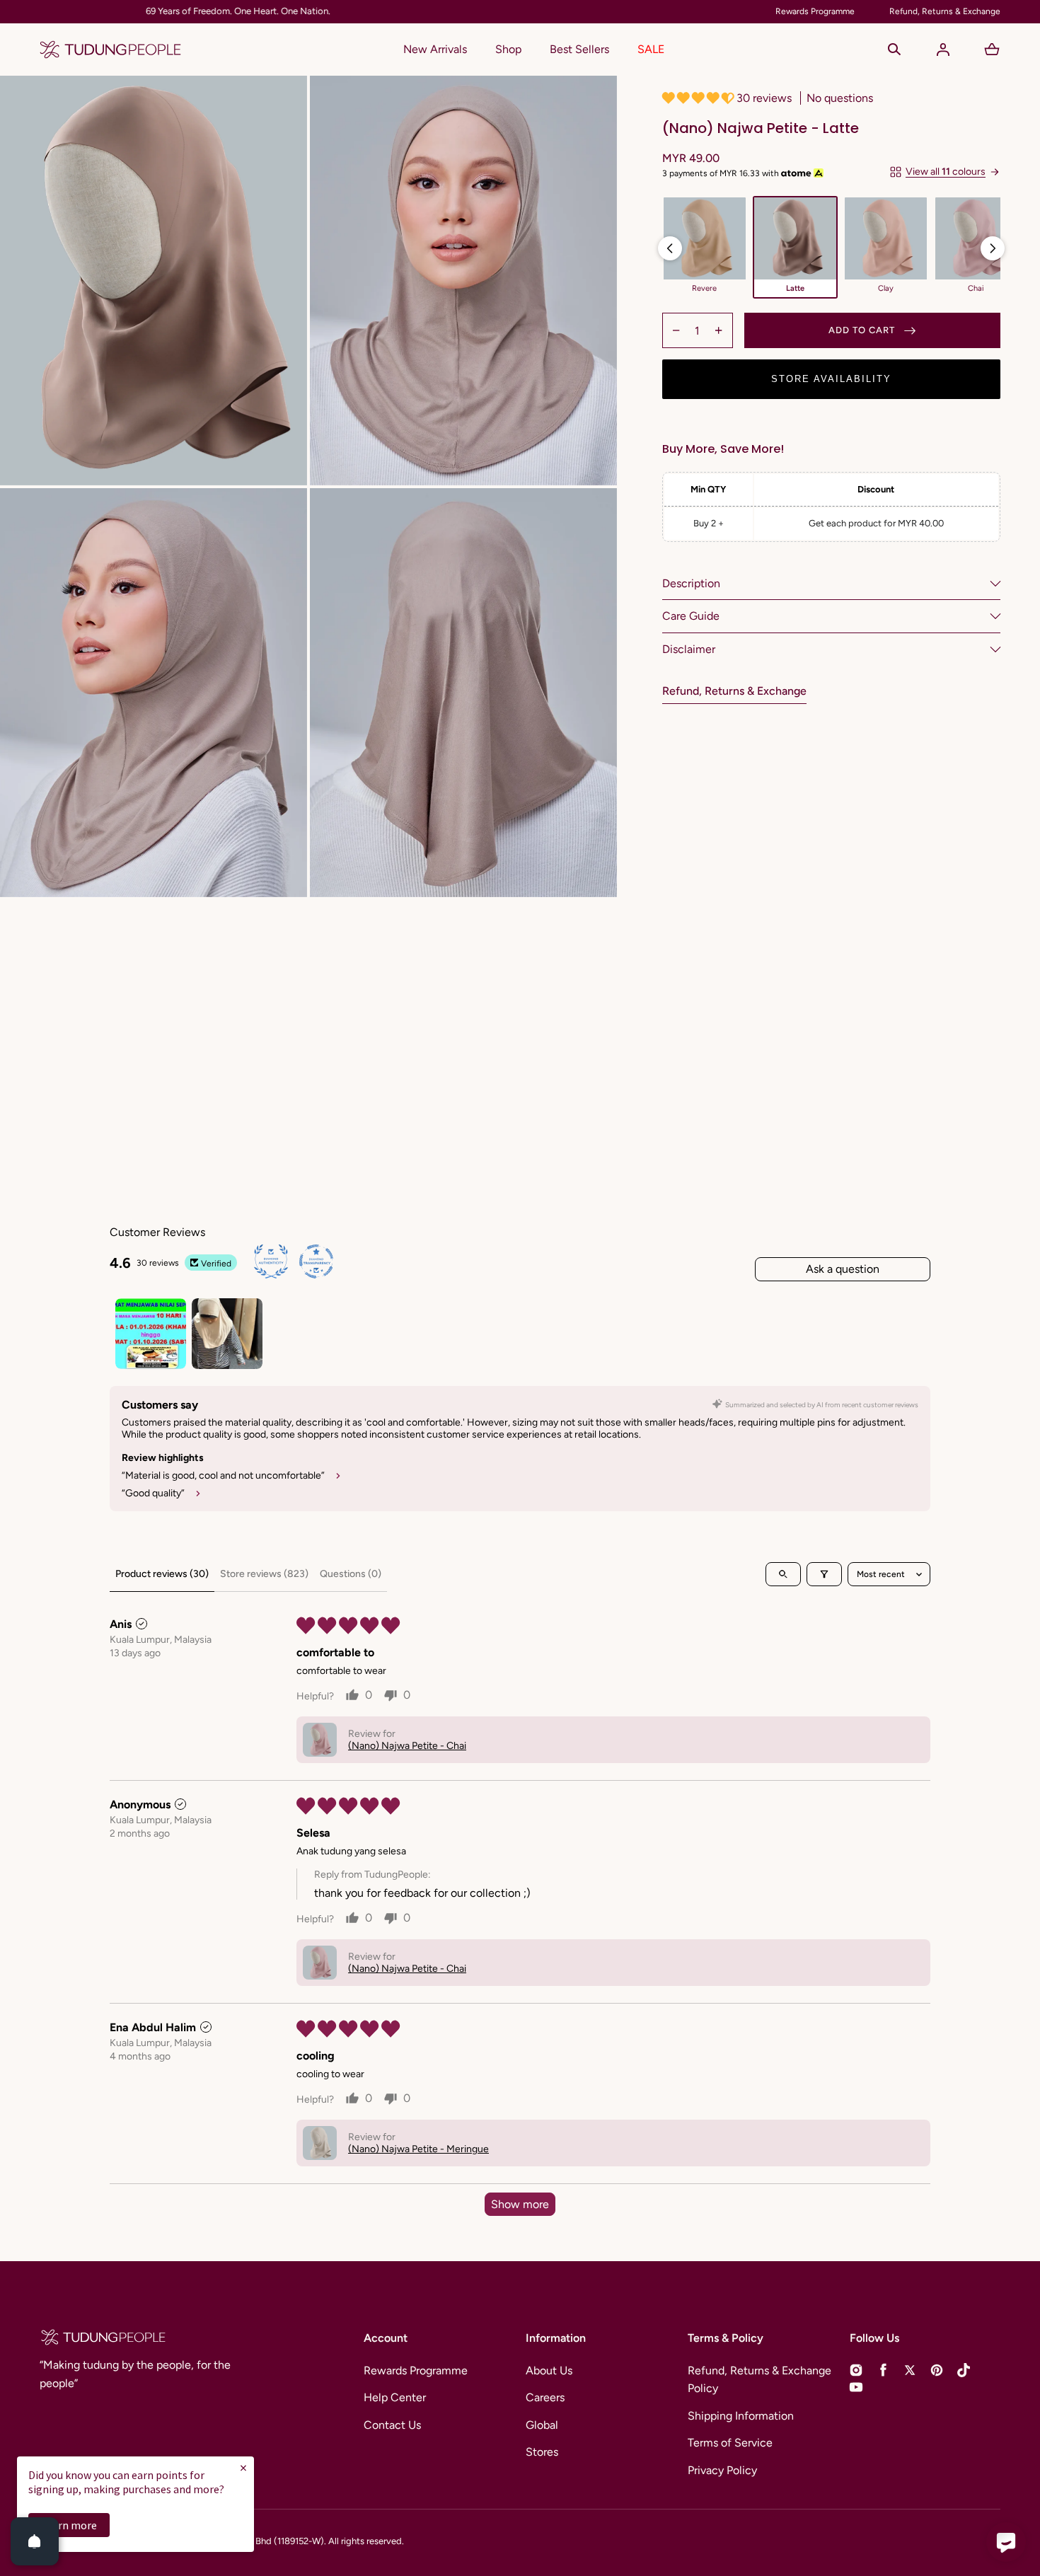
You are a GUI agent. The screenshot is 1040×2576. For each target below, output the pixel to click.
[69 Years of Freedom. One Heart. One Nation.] (399, 12)
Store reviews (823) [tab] (264, 1574)
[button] (894, 50)
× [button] (243, 2467)
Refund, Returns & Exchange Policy (759, 2380)
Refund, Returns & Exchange (734, 692)
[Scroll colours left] (670, 248)
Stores (542, 2452)
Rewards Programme (416, 2370)
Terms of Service (730, 2443)
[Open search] (783, 1574)
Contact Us (392, 2425)
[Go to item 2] (227, 1334)
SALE (651, 49)
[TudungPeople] (110, 50)
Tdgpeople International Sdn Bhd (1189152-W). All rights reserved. (270, 2541)
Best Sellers (579, 49)
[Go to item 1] (151, 1334)
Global (542, 2425)
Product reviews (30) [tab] (162, 1574)
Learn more (69, 2525)
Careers (545, 2397)
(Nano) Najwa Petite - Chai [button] (407, 1746)
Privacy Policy (722, 2470)
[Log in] (943, 50)
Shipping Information (741, 2416)
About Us (549, 2370)
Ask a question (843, 1269)
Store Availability (831, 379)
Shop (508, 49)
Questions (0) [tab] (351, 1574)
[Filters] (824, 1574)
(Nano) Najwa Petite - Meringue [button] (418, 2149)
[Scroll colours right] (993, 248)
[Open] (35, 2541)
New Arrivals (435, 49)
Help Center (395, 2397)
